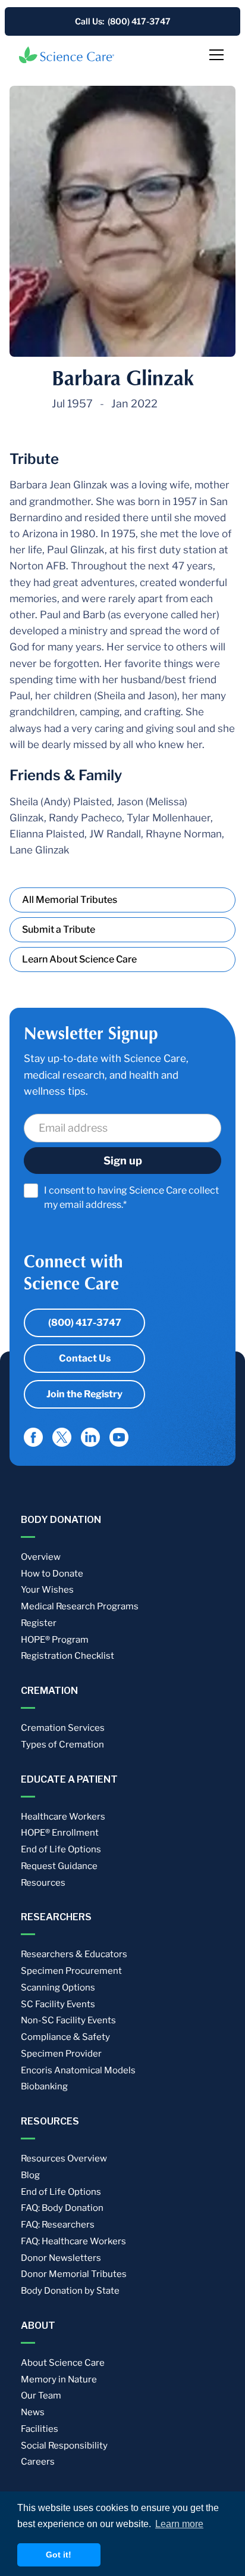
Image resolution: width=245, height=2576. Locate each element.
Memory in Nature (59, 2379)
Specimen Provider (61, 2054)
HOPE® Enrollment (60, 1833)
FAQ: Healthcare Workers (73, 2241)
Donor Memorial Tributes (74, 2274)
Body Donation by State (70, 2291)
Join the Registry (84, 1394)
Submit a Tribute (59, 929)
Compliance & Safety (65, 2037)
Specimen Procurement (71, 1971)
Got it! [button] (59, 2555)
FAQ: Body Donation (62, 2208)
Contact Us (85, 1358)
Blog (30, 2175)
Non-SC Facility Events (68, 2020)
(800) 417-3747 (85, 1323)
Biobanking (44, 2086)
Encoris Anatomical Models (78, 2070)
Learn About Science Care (79, 959)
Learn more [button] (179, 2524)
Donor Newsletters (61, 2258)
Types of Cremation (62, 1745)
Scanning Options (58, 1988)
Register (39, 1623)
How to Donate (52, 1574)
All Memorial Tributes (70, 900)
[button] (214, 55)
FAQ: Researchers (58, 2225)
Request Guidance (59, 1866)
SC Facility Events (58, 2004)
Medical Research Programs (80, 1606)
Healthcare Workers (63, 1817)
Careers (38, 2462)
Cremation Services (63, 1728)
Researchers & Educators (74, 1954)
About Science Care (63, 2363)
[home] (67, 55)
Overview (41, 1557)
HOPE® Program (55, 1640)
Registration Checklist (67, 1656)
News (33, 2412)
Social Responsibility (64, 2446)
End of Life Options (61, 1849)
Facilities (40, 2429)
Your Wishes (47, 1590)
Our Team (41, 2396)
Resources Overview (64, 2158)
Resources (43, 1883)
